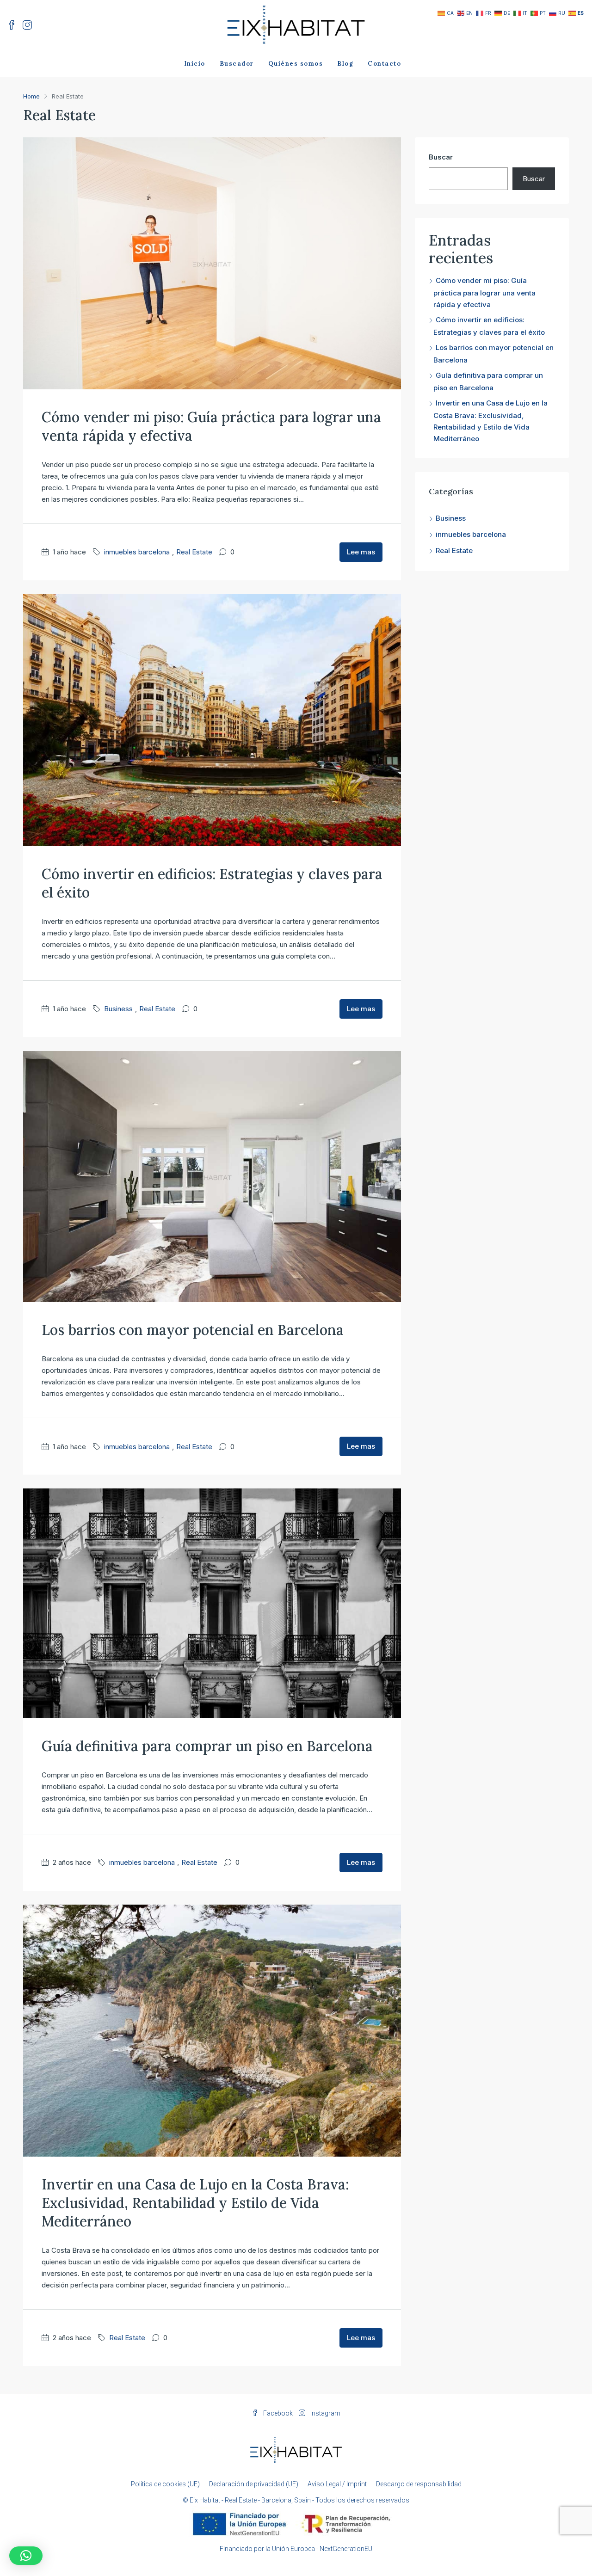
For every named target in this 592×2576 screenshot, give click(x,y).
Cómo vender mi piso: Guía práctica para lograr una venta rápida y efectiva (484, 292)
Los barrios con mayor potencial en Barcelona (193, 1330)
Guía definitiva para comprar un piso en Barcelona (207, 1746)
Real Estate (194, 552)
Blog (345, 64)
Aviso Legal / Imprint (337, 2484)
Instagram (325, 2413)
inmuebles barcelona (137, 552)
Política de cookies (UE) (165, 2484)
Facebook (278, 2413)
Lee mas (361, 552)
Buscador (237, 64)
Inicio (195, 64)
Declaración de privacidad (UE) (254, 2484)
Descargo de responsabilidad (419, 2484)
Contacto (384, 64)
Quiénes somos (296, 64)
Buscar (441, 157)
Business (118, 1009)
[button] (26, 2556)
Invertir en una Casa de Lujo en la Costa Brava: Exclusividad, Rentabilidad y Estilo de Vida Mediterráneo (195, 2203)
